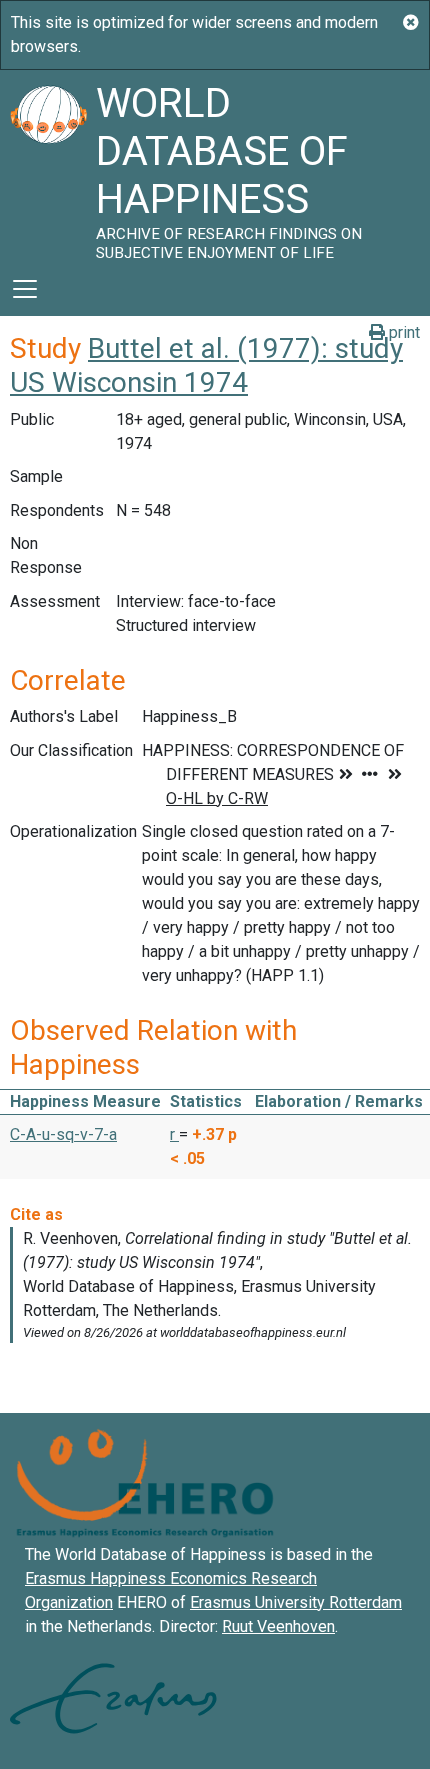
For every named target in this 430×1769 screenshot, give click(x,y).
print (402, 332)
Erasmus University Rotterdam (296, 1602)
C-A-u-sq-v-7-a (63, 1134)
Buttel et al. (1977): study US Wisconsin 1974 (206, 365)
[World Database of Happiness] (48, 166)
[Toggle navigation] (25, 289)
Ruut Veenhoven (278, 1626)
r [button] (174, 1134)
